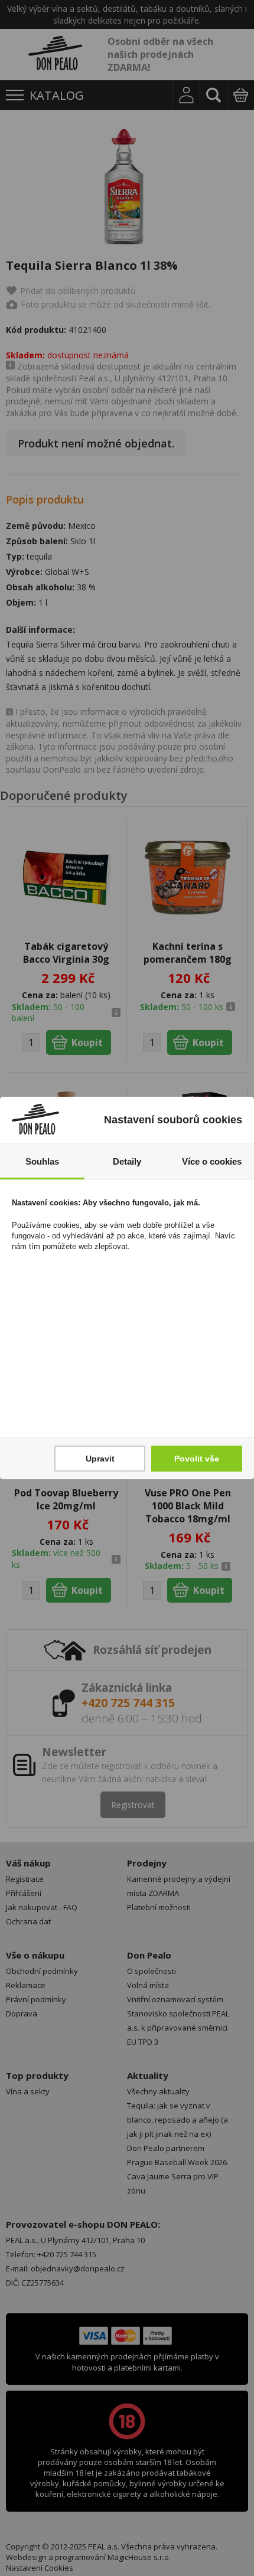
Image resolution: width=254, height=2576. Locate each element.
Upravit (100, 1459)
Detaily (127, 1161)
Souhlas (42, 1161)
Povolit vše (197, 1459)
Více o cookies (212, 1161)
